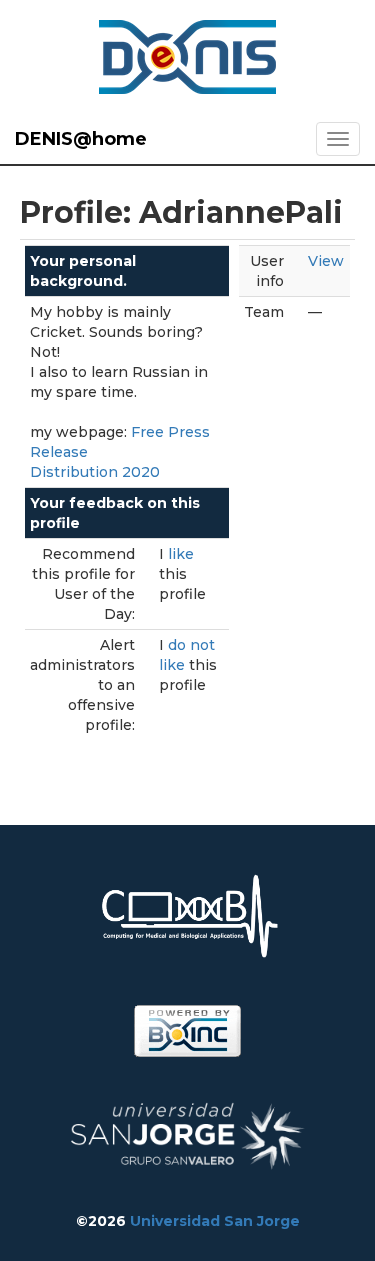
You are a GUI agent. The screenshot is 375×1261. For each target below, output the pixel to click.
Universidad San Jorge (215, 1221)
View (326, 261)
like (181, 554)
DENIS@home (81, 139)
